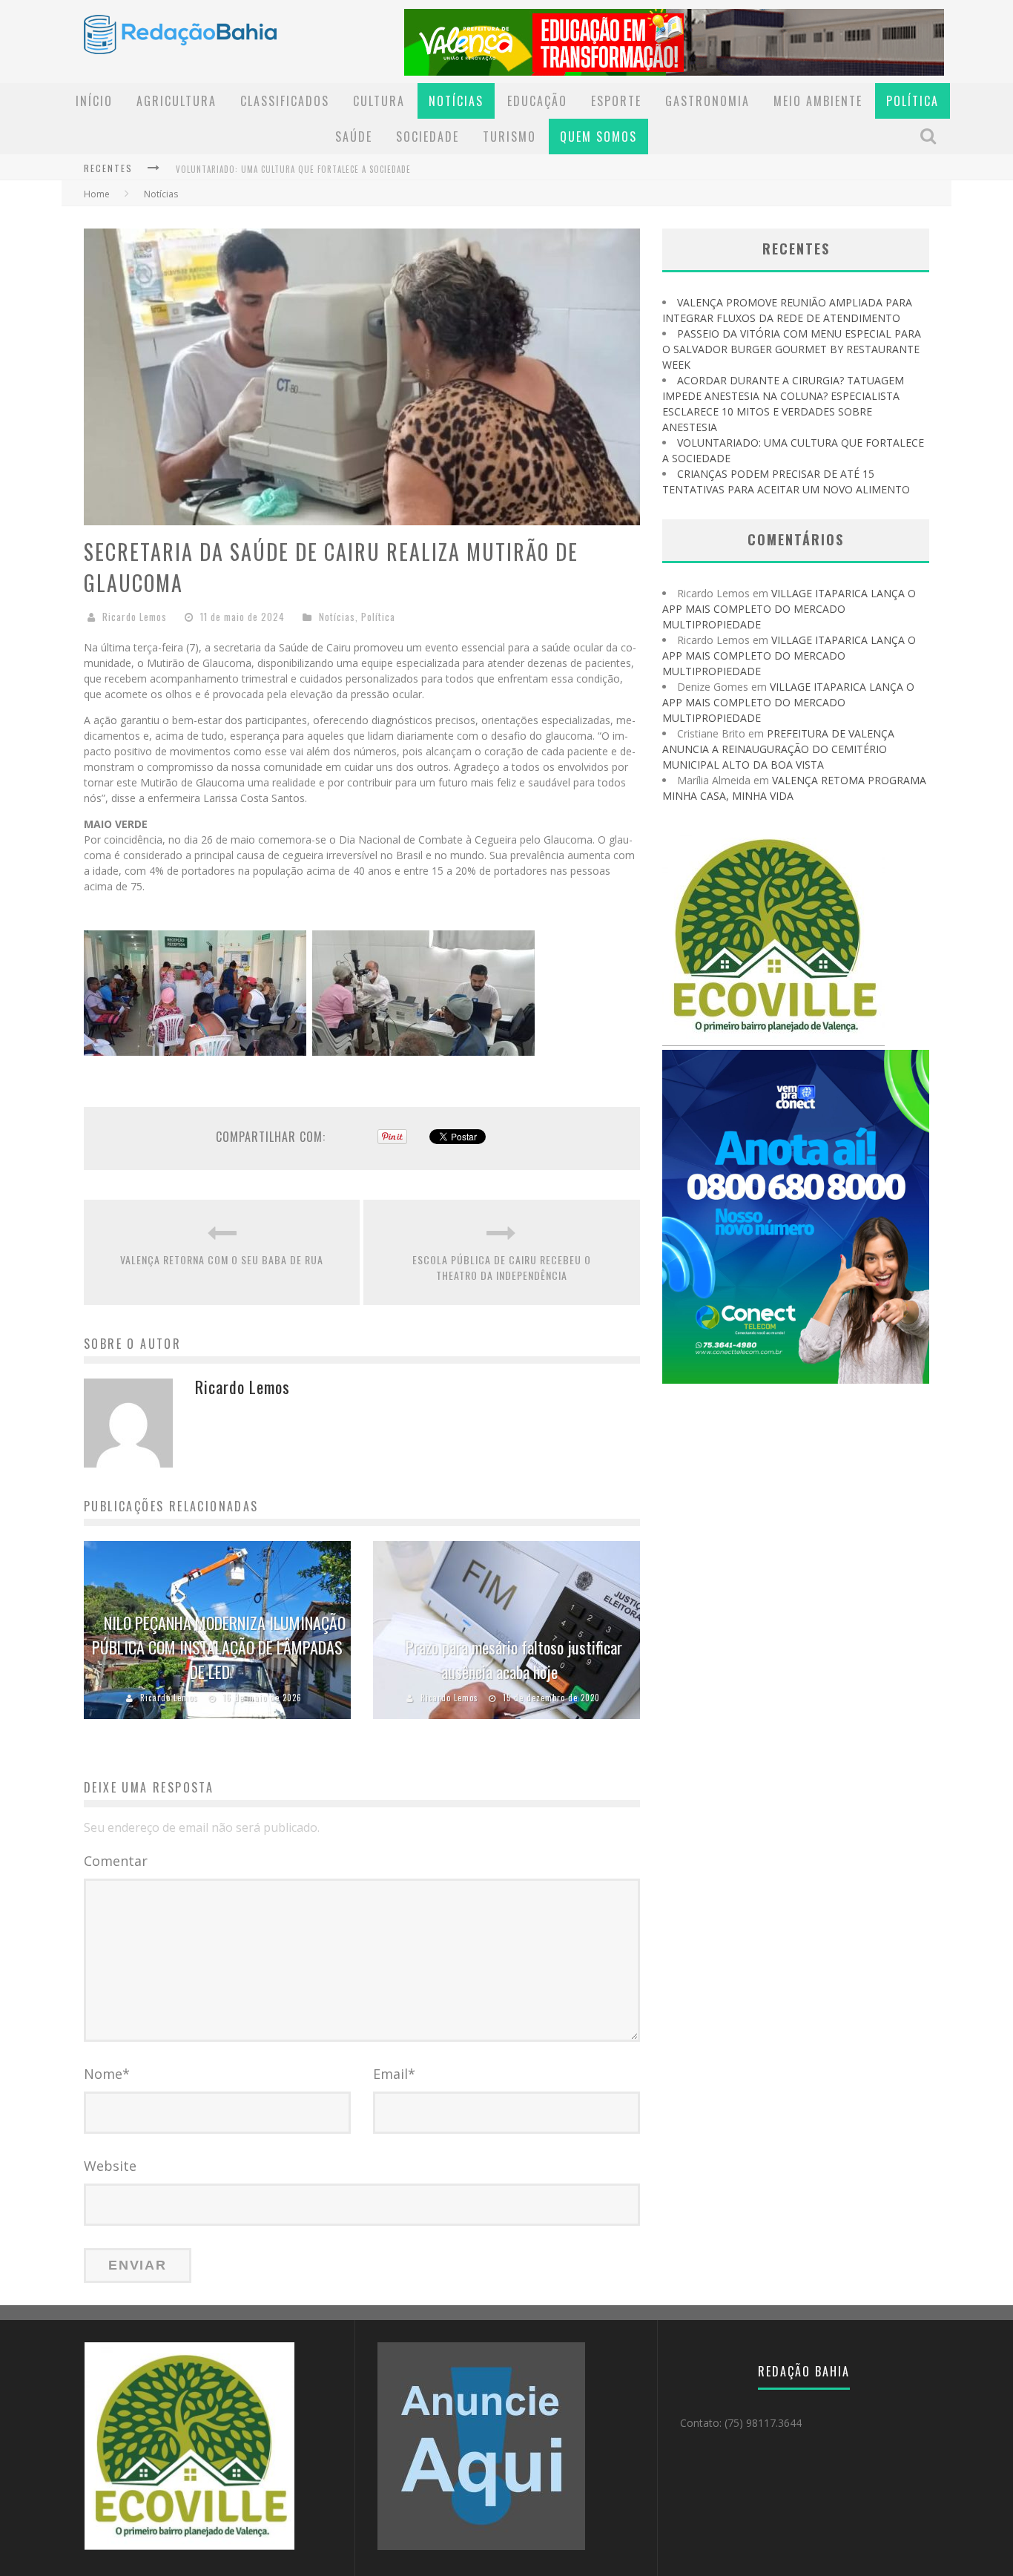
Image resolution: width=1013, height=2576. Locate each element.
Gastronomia (707, 101)
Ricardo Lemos (135, 617)
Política (913, 101)
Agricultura (176, 101)
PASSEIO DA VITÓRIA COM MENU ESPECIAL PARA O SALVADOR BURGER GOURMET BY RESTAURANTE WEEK (792, 349)
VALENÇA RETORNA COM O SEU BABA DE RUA (222, 1259)
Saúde (354, 137)
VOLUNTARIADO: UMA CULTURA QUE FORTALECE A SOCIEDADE (293, 169)
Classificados (285, 101)
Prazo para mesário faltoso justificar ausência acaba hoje (514, 1659)
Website (110, 2166)
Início (94, 101)
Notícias (456, 101)
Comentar (116, 1861)
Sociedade (428, 137)
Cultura (379, 101)
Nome (107, 2074)
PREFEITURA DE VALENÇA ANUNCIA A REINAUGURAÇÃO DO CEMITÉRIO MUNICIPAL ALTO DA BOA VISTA (778, 749)
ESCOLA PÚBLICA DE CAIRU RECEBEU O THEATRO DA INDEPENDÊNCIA (502, 1267)
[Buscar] (930, 136)
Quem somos (598, 137)
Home (97, 194)
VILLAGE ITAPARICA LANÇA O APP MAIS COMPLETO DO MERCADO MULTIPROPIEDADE (789, 609)
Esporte (616, 101)
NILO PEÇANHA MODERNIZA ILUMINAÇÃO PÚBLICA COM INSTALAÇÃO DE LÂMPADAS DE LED (219, 1647)
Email (394, 2074)
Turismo (509, 137)
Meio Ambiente (818, 101)
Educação (537, 101)
